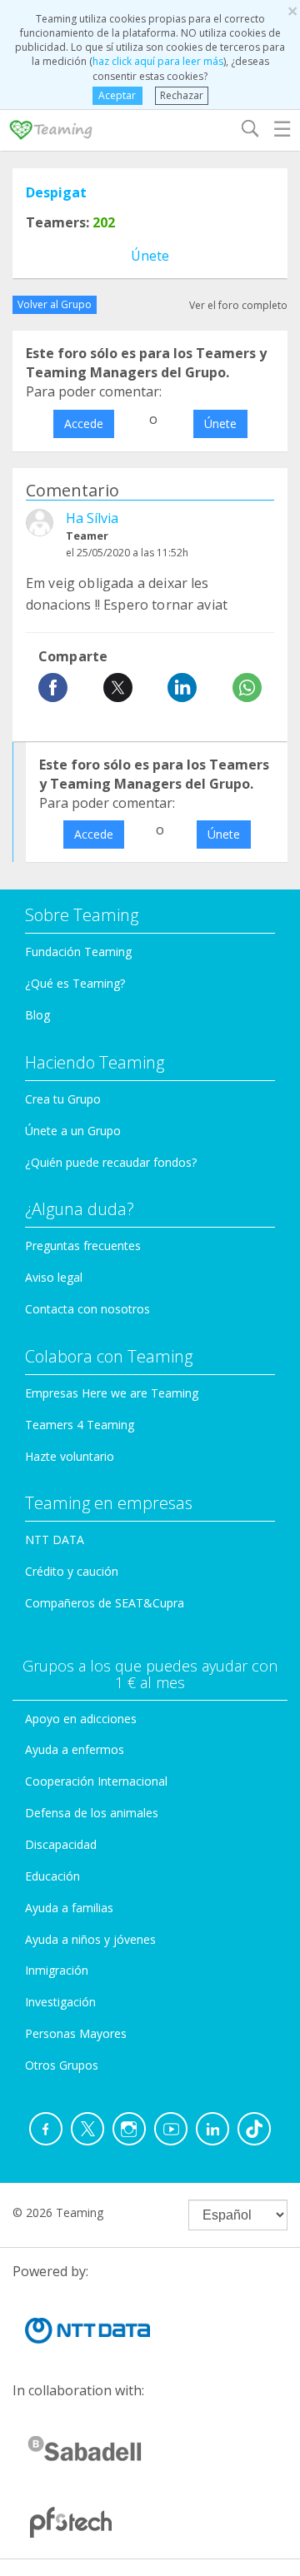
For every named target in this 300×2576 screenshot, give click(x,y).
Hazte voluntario (70, 1456)
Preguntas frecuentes (83, 1246)
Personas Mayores (76, 2033)
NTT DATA (55, 1540)
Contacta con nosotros (87, 1309)
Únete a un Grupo (73, 1131)
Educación (52, 1876)
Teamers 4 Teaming (80, 1425)
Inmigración (57, 1970)
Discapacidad (61, 1844)
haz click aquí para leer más (158, 61)
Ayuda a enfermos (75, 1749)
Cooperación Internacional (96, 1781)
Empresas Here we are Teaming (112, 1393)
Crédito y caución (72, 1571)
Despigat (56, 192)
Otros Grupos (62, 2065)
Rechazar (182, 95)
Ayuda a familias (69, 1908)
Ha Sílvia (92, 518)
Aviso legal (54, 1277)
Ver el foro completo (238, 305)
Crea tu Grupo (63, 1099)
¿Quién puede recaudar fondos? (111, 1162)
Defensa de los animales (92, 1813)
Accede (84, 424)
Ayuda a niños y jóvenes (90, 1939)
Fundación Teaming (78, 952)
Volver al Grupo (55, 304)
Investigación (60, 2002)
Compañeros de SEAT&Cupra (105, 1603)
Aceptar (117, 95)
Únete (150, 256)
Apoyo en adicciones (81, 1719)
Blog (37, 1015)
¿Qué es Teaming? (75, 983)
